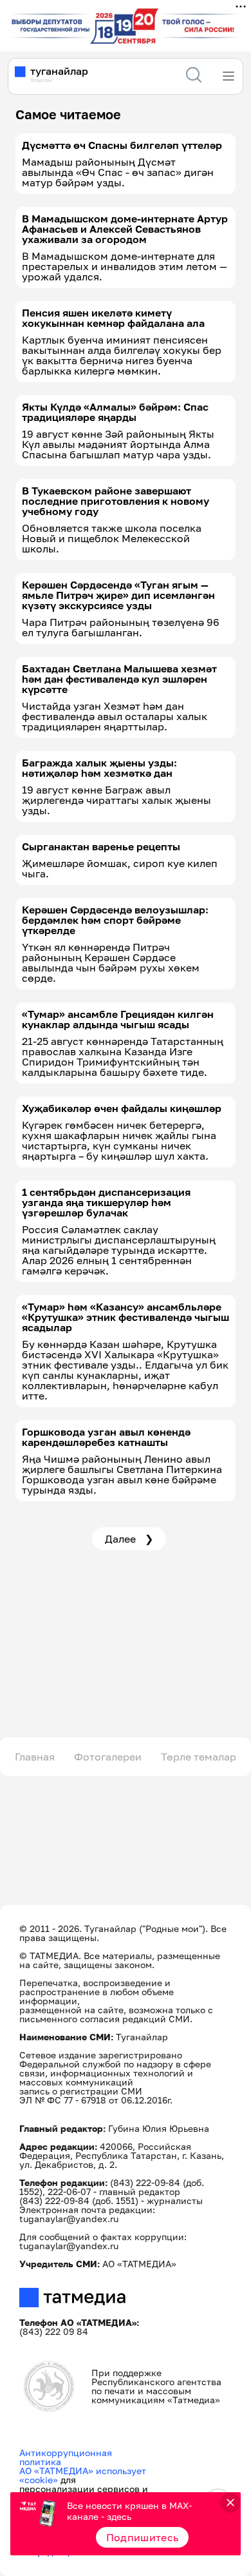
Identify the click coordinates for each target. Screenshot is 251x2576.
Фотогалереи (108, 1757)
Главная (35, 1757)
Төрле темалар (199, 1757)
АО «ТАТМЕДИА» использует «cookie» (83, 2475)
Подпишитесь (143, 2537)
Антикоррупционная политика (66, 2457)
